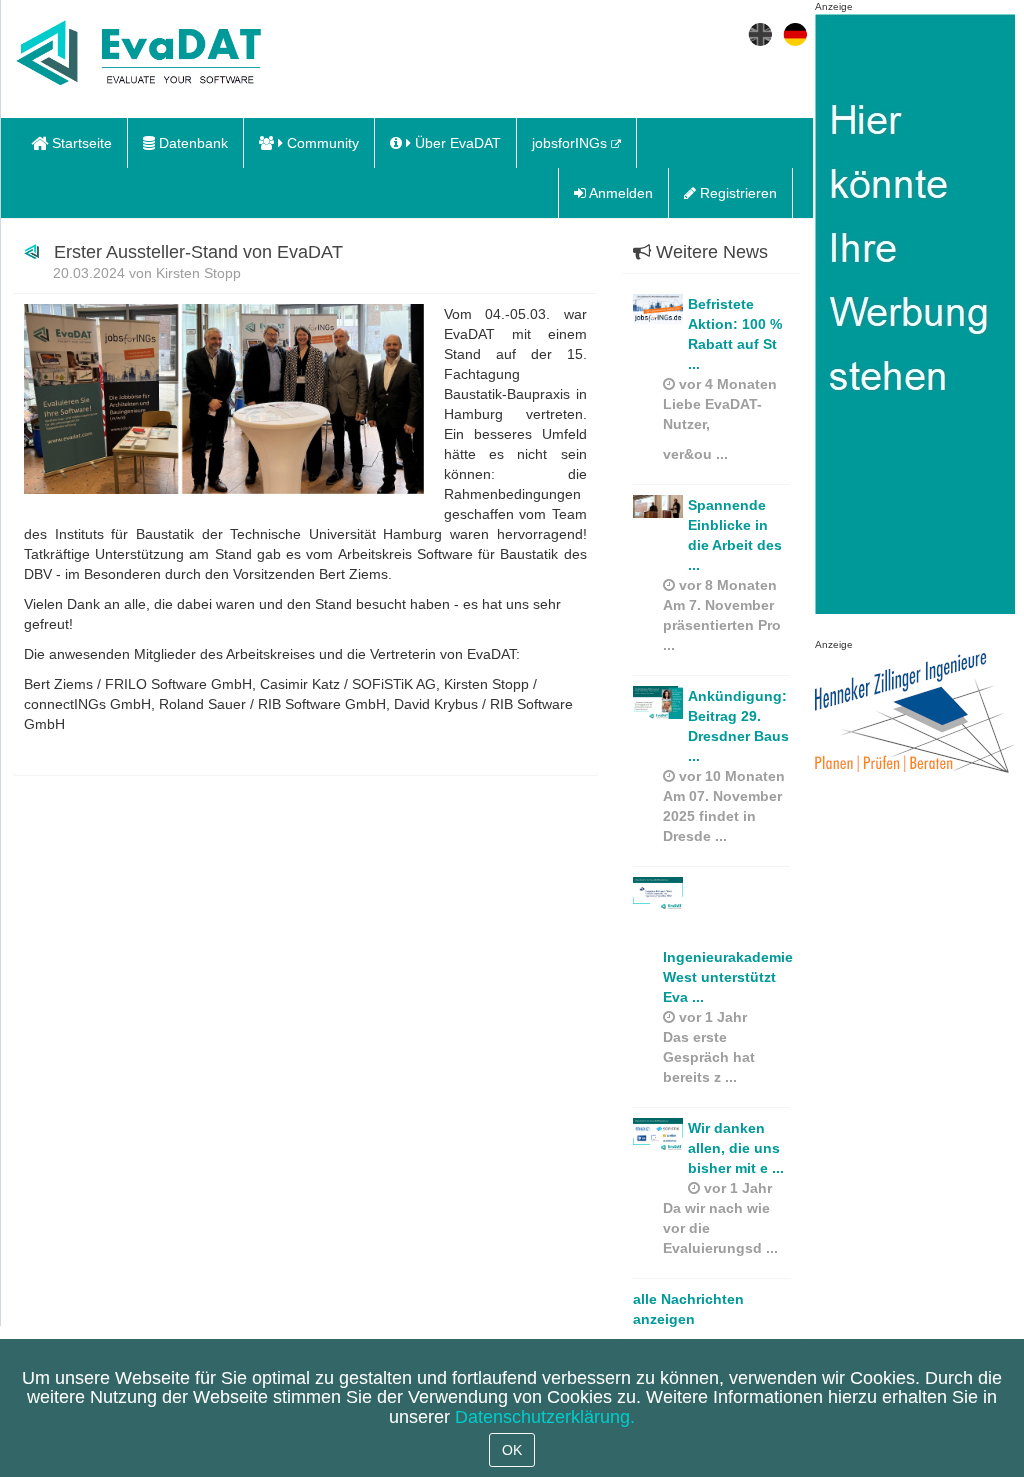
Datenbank (191, 143)
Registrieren (736, 193)
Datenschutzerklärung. (545, 1417)
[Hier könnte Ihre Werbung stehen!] (915, 325)
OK (512, 1450)
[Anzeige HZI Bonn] (915, 714)
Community (321, 143)
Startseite (80, 143)
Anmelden (619, 193)
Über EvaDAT (456, 143)
